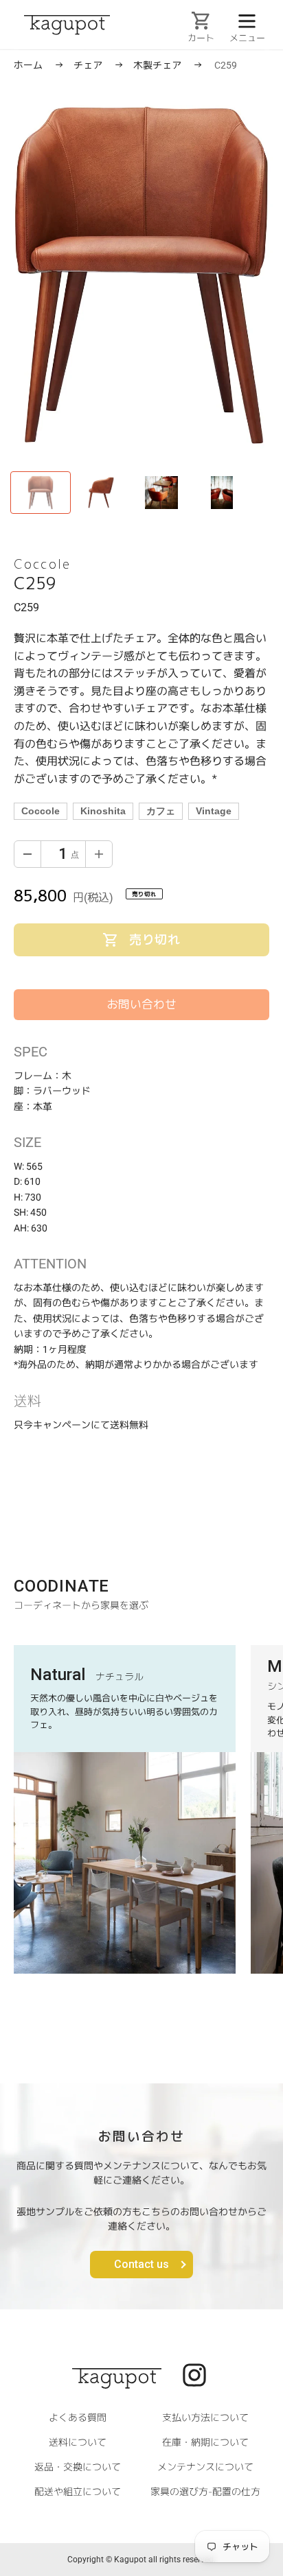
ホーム (28, 65)
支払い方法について (205, 2417)
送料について (78, 2442)
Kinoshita (103, 811)
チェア (89, 65)
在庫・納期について (205, 2442)
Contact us (141, 2264)
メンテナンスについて (205, 2467)
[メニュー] (247, 20)
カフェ (161, 811)
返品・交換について (78, 2467)
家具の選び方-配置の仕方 (205, 2491)
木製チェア (158, 65)
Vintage (214, 811)
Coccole (41, 811)
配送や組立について (78, 2491)
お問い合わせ (141, 1004)
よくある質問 (78, 2417)
